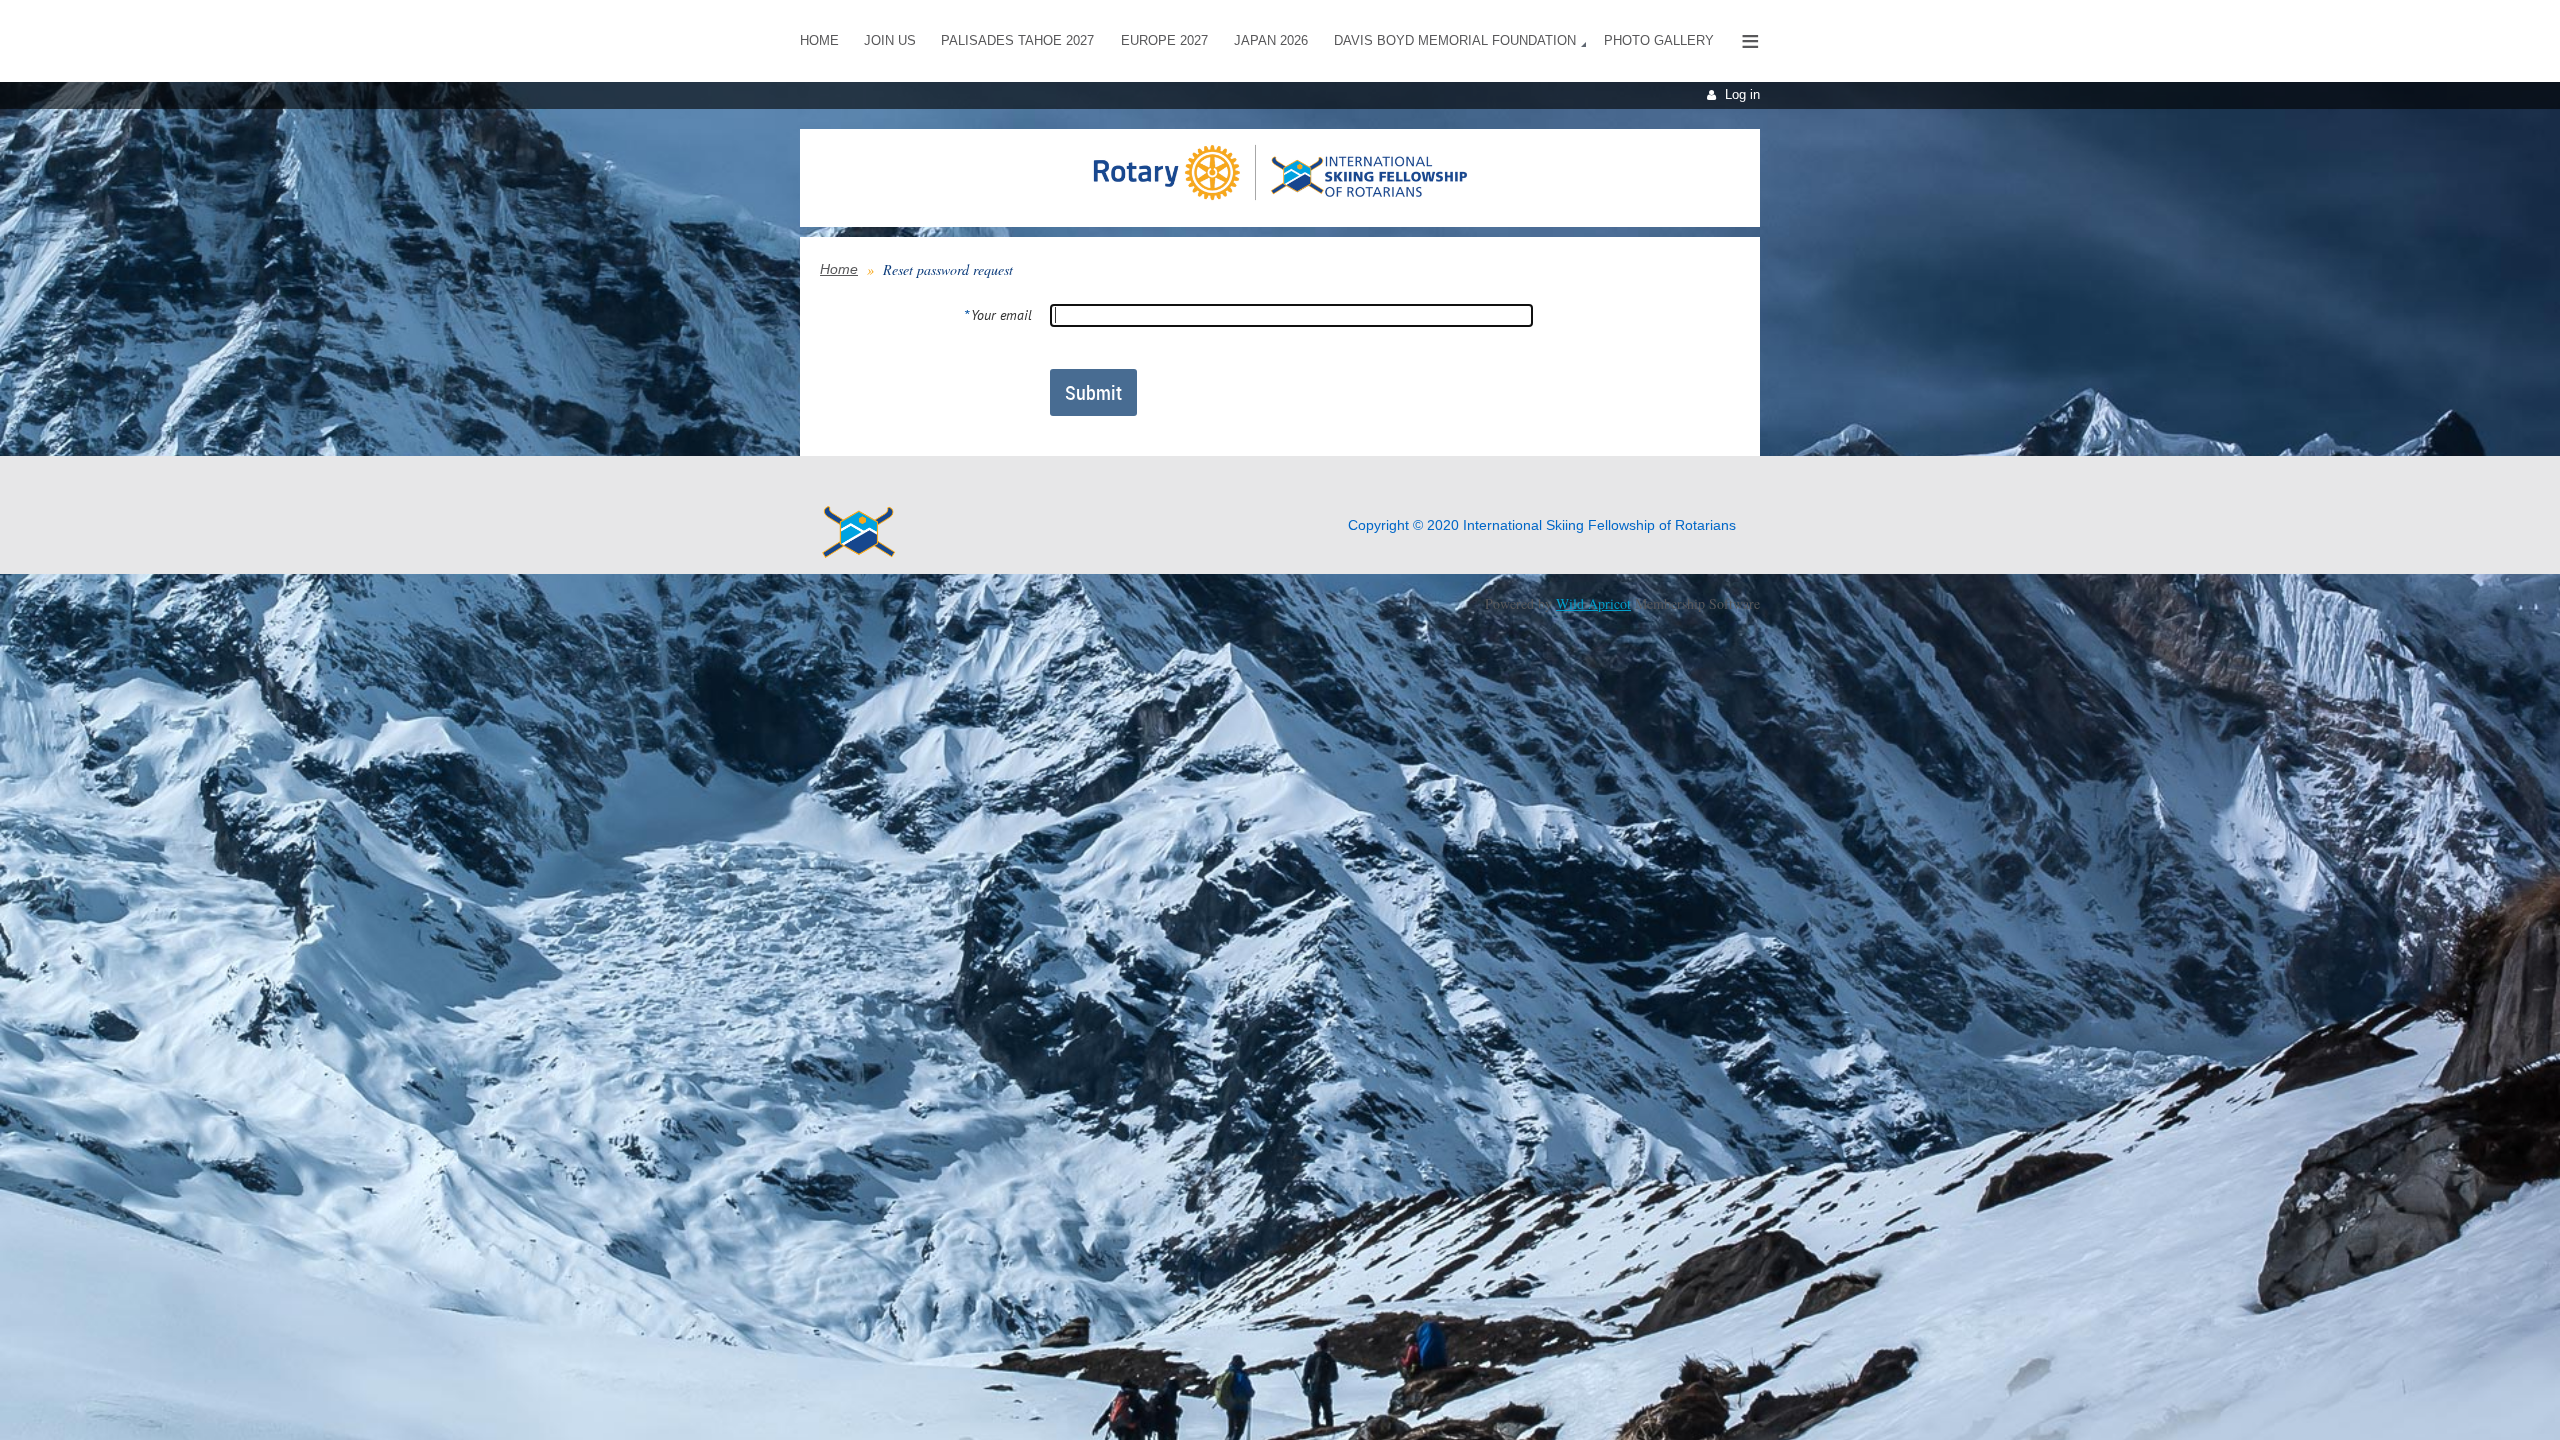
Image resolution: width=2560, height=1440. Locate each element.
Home (839, 269)
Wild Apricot (1593, 603)
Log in (1742, 94)
